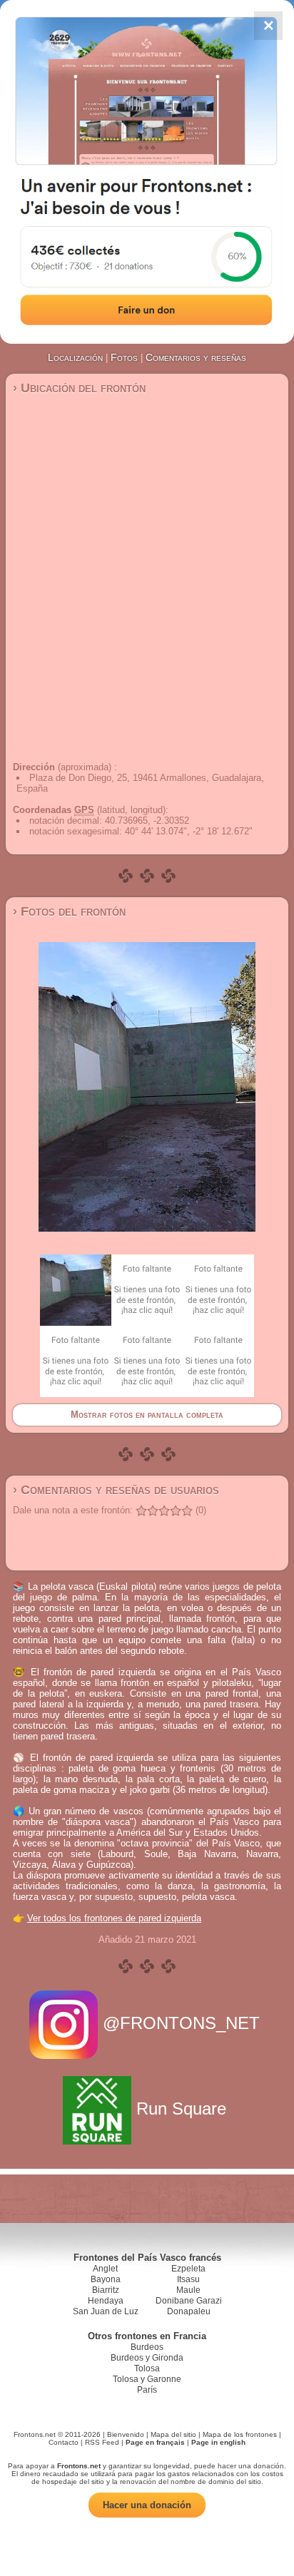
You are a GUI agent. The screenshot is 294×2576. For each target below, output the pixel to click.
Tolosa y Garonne (147, 2379)
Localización (75, 357)
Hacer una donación (147, 2505)
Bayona (106, 2279)
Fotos (124, 357)
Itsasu (188, 2279)
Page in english (218, 2442)
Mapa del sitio (173, 2434)
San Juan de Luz (106, 2311)
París (147, 2390)
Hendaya (106, 2301)
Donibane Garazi (189, 2301)
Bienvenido (126, 2434)
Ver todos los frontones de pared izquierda (114, 1918)
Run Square (181, 2109)
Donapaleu (189, 2311)
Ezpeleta (188, 2269)
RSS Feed (102, 2442)
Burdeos (147, 2347)
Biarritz (106, 2290)
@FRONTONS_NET (181, 2023)
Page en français (155, 2442)
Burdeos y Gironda (147, 2358)
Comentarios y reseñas (196, 357)
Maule (188, 2290)
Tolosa (147, 2368)
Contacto (64, 2442)
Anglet (105, 2269)
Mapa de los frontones (240, 2434)
